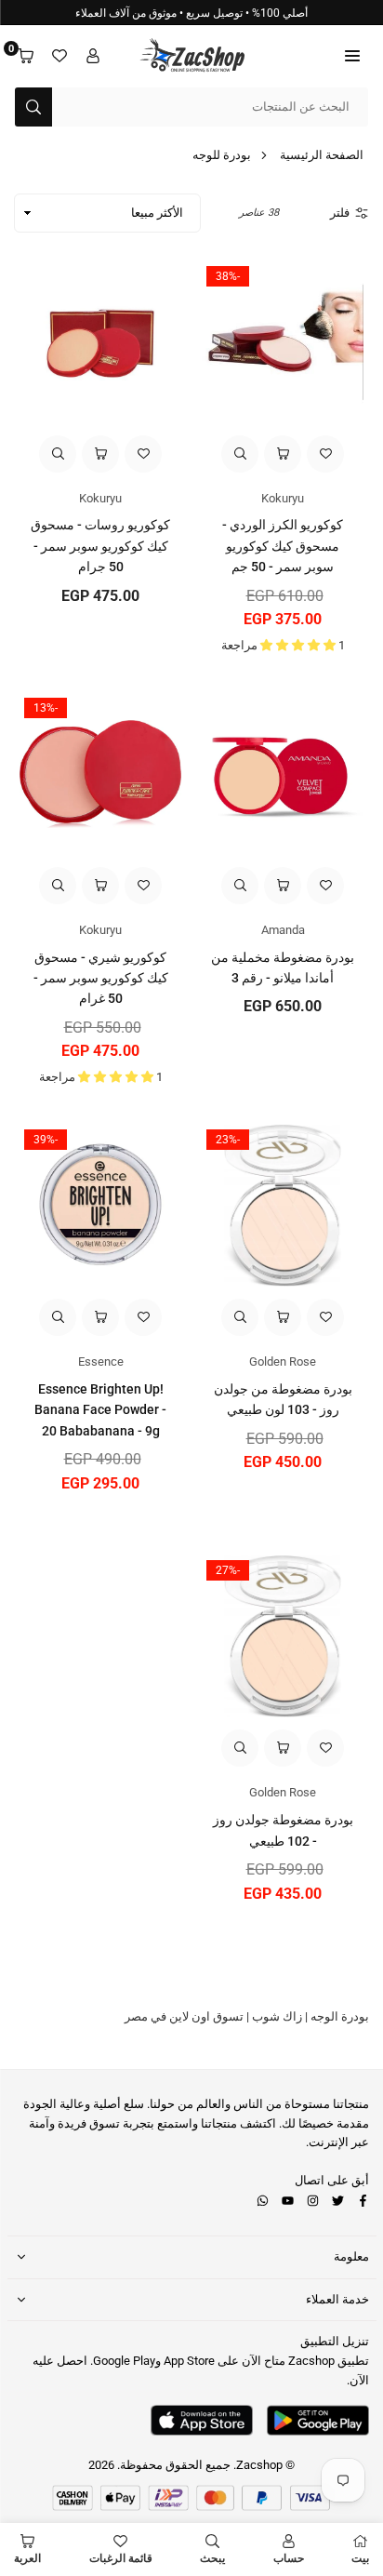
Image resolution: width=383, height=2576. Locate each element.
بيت (360, 2558)
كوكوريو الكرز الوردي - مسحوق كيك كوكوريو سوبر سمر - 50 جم (283, 546)
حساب (289, 2558)
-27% (228, 1570)
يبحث (212, 2558)
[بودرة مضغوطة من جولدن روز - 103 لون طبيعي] (283, 1206)
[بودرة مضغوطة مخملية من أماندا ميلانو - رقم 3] (283, 774)
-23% (228, 1140)
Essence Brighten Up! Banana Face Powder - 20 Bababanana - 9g (100, 1410)
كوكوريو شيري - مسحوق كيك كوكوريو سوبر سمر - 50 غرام (101, 978)
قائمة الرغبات (121, 2558)
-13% (46, 708)
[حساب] (93, 56)
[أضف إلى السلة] (283, 454)
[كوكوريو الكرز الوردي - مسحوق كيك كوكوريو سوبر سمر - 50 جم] (283, 342)
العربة (27, 2558)
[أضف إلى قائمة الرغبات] (325, 454)
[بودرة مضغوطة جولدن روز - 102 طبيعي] (283, 1636)
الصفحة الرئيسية (322, 155)
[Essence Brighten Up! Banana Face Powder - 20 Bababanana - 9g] (100, 1206)
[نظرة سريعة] (240, 454)
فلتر (340, 213)
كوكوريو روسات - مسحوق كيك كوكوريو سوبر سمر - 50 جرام (100, 546)
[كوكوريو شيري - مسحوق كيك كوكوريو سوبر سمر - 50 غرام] (100, 774)
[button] (352, 56)
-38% (228, 276)
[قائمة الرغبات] (59, 56)
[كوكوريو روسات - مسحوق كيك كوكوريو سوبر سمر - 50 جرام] (100, 342)
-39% (46, 1140)
